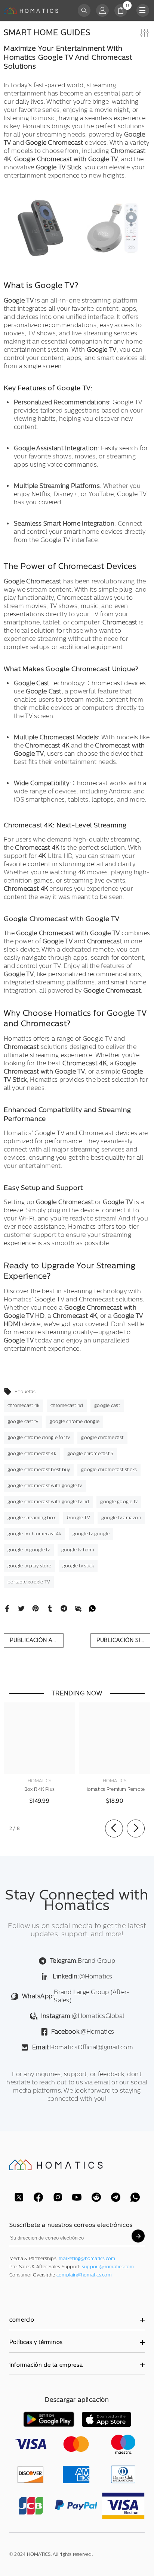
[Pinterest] (36, 1608)
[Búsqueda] (84, 10)
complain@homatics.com (84, 2275)
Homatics (40, 1781)
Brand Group (83, 1961)
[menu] (143, 10)
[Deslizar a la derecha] (136, 1828)
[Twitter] (21, 1608)
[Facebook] (7, 1608)
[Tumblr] (50, 1608)
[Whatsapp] (92, 1608)
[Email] (78, 1608)
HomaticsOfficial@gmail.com (83, 2047)
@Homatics (82, 1976)
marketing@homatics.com (87, 2259)
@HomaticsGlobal (83, 2016)
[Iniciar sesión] (102, 10)
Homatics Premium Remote (115, 1789)
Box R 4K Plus (39, 1789)
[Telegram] (64, 1608)
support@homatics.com (108, 2267)
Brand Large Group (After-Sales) (76, 1996)
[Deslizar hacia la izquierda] (114, 1828)
